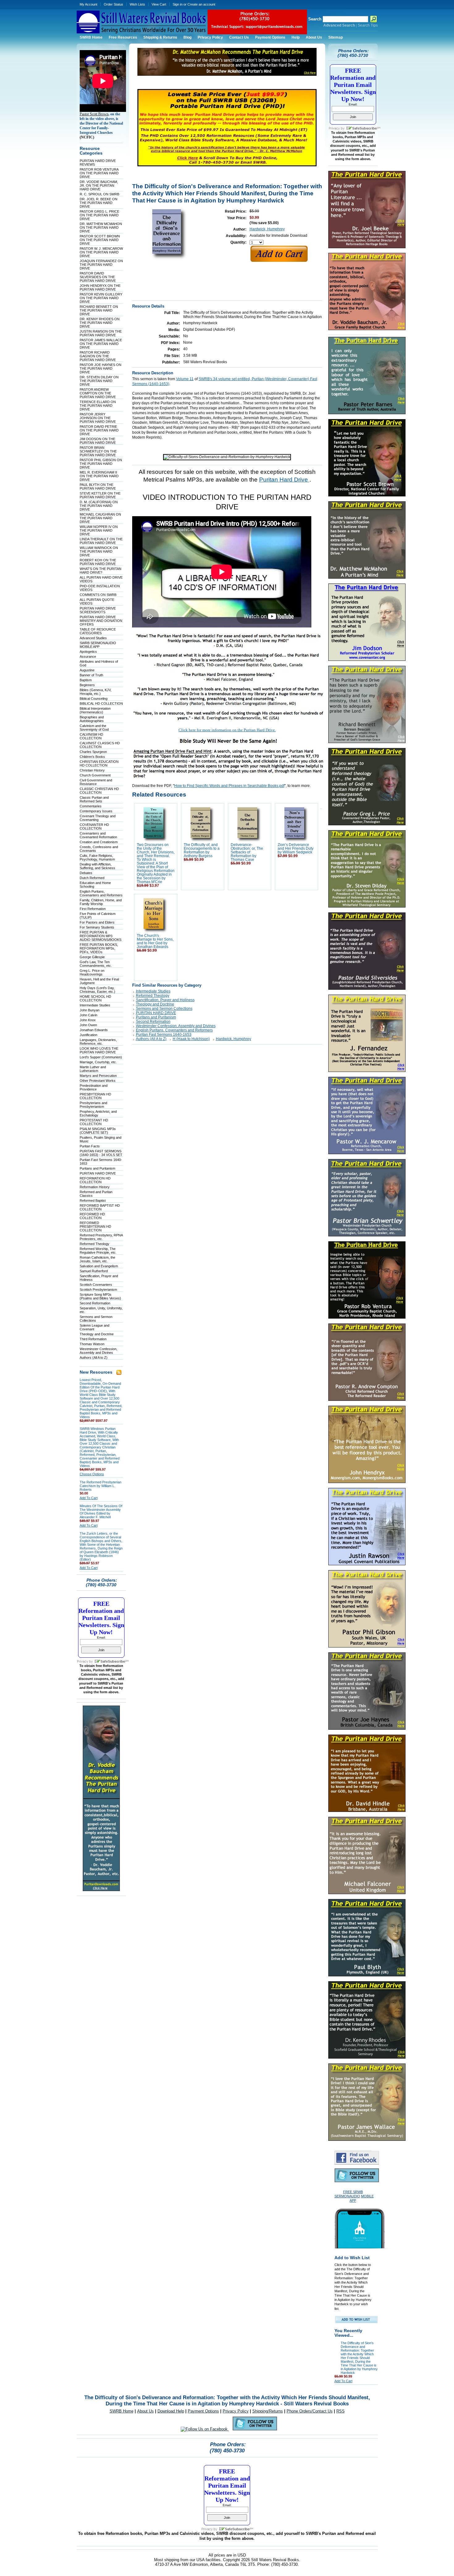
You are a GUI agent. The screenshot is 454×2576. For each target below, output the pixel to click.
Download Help (171, 2411)
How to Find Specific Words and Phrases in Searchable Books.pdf (229, 786)
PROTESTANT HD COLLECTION (94, 1122)
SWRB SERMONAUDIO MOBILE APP (98, 645)
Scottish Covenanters (96, 1285)
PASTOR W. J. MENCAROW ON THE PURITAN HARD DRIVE (101, 252)
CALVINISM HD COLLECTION (91, 736)
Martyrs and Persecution (98, 1076)
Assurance (88, 657)
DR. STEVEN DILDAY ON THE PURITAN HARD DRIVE (99, 381)
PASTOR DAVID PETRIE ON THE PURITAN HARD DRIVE (99, 430)
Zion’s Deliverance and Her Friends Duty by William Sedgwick (296, 848)
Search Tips (368, 25)
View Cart (159, 4)
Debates (86, 873)
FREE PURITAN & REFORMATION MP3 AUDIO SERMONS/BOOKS (101, 936)
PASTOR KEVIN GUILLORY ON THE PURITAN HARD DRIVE (101, 298)
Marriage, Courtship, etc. (98, 1062)
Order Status (114, 4)
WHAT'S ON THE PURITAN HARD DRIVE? (101, 571)
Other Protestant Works (98, 1081)
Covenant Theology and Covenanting (98, 818)
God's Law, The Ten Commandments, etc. (96, 964)
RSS (340, 2411)
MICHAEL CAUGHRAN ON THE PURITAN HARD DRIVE (100, 518)
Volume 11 (185, 379)
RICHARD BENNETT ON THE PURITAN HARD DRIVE (99, 310)
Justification (88, 1035)
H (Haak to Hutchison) (191, 1039)
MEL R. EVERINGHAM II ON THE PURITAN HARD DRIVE (99, 476)
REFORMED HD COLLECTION (92, 1216)
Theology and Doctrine (97, 1334)
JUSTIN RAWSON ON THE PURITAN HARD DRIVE (101, 333)
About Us (145, 2411)
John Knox (88, 1020)
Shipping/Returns (268, 2411)
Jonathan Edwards (94, 1030)
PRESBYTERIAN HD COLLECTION (95, 1096)
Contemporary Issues (96, 811)
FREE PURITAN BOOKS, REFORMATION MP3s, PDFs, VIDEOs (99, 948)
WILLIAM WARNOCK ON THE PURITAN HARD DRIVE (99, 551)
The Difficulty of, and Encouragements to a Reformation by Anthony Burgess (202, 850)
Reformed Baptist (93, 1201)
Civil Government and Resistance (96, 782)
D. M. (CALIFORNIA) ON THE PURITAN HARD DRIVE (99, 506)
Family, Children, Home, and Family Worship (101, 902)
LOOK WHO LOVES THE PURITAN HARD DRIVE (99, 1050)
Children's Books (92, 757)
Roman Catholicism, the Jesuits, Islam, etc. (97, 1259)
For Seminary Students (97, 927)
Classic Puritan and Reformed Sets (94, 799)
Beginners (87, 685)
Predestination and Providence (94, 1087)
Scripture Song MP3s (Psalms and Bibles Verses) (100, 1296)
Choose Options (92, 1474)
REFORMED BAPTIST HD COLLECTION (100, 1207)
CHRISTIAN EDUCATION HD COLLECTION (99, 763)
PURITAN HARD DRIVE (98, 1173)
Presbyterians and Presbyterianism (93, 1105)
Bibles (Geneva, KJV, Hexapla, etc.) (96, 692)
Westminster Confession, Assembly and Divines (99, 1351)
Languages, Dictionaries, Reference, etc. (98, 1042)
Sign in (178, 4)
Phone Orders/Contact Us (310, 2411)
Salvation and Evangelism (99, 1266)
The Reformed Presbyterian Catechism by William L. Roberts (101, 1486)
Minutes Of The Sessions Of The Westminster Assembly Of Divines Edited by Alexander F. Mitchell (101, 1511)
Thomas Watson (92, 1344)
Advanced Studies (93, 638)
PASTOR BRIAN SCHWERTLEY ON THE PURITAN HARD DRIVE (98, 451)
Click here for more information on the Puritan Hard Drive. (227, 730)
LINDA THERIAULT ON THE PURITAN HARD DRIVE (101, 541)
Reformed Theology (95, 1244)
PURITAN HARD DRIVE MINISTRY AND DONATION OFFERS (101, 621)
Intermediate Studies (95, 1005)
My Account (88, 4)
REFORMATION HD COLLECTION (95, 1180)
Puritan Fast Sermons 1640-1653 (164, 1035)
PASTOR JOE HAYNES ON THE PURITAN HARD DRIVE (101, 368)
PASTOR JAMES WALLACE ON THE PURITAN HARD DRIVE (101, 344)
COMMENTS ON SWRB (98, 595)
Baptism (86, 680)
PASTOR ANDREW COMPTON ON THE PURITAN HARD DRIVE (98, 393)
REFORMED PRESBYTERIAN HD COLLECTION (95, 1226)
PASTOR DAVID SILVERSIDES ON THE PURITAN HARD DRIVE (98, 277)
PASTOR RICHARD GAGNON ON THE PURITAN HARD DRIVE (98, 356)
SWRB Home (122, 2411)
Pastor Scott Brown (94, 114)
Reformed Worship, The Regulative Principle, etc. (98, 1251)
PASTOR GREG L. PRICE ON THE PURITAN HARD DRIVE (99, 215)
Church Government (95, 775)
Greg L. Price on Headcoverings (92, 972)
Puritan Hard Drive (284, 480)
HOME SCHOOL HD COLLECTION (95, 998)
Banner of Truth (91, 675)
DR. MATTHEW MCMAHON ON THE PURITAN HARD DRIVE (101, 227)
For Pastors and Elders (97, 922)
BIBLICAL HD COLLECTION (101, 704)
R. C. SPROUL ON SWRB (99, 194)
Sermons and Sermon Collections (164, 1009)
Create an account (201, 4)
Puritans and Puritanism (97, 1168)
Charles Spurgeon (93, 752)
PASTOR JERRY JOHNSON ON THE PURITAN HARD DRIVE (98, 418)
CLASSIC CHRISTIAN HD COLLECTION (99, 791)
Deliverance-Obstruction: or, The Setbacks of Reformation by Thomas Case (247, 852)
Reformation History (95, 1187)
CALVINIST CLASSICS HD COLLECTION (100, 745)
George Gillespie (92, 957)
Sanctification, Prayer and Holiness (165, 1000)
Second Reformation (95, 1303)
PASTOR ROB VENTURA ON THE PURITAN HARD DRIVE (99, 173)
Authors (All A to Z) (94, 1358)
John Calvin (88, 1015)
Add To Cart (89, 1498)
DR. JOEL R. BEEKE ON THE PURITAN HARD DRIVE (99, 203)
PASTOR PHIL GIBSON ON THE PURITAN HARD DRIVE (101, 464)
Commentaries (91, 806)
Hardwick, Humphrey (267, 229)
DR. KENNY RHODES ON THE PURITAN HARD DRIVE (100, 323)
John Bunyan (90, 1010)
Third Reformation (93, 1339)
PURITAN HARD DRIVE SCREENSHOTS (98, 610)
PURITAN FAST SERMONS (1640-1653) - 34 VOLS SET (101, 1153)
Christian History (92, 770)
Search (315, 19)
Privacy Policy (236, 2411)
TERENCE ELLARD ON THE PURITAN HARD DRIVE (98, 406)
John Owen (88, 1025)
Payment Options (203, 2411)
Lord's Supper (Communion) (101, 1057)
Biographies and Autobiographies (92, 719)
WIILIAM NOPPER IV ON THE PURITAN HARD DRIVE (99, 530)
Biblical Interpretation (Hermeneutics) (95, 710)
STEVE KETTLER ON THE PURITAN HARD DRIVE (100, 495)
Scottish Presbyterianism (98, 1290)
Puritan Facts (90, 1146)
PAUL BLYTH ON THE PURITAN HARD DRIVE (98, 487)
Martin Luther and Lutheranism (93, 1069)
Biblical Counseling (94, 699)
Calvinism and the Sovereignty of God (94, 728)
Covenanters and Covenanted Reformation (98, 835)
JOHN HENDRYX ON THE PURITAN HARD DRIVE (100, 287)
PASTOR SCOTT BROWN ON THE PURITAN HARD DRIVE (100, 240)
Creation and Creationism (99, 842)
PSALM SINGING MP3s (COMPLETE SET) (98, 1131)
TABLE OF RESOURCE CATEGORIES (98, 631)
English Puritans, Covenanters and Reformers (101, 893)
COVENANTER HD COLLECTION (94, 827)
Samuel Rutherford (94, 1271)
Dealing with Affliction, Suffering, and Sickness (97, 866)
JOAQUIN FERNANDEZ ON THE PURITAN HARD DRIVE (101, 265)
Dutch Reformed (92, 878)
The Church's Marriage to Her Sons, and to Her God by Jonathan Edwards (155, 941)
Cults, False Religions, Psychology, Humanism (97, 857)
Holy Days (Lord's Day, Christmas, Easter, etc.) (97, 990)
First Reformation (93, 909)
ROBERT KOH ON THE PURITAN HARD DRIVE (98, 562)
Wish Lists (137, 4)
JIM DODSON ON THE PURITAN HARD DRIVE (98, 441)
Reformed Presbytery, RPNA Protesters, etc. (101, 1237)
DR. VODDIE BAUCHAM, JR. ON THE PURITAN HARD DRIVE (99, 185)
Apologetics (88, 652)
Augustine (87, 670)
